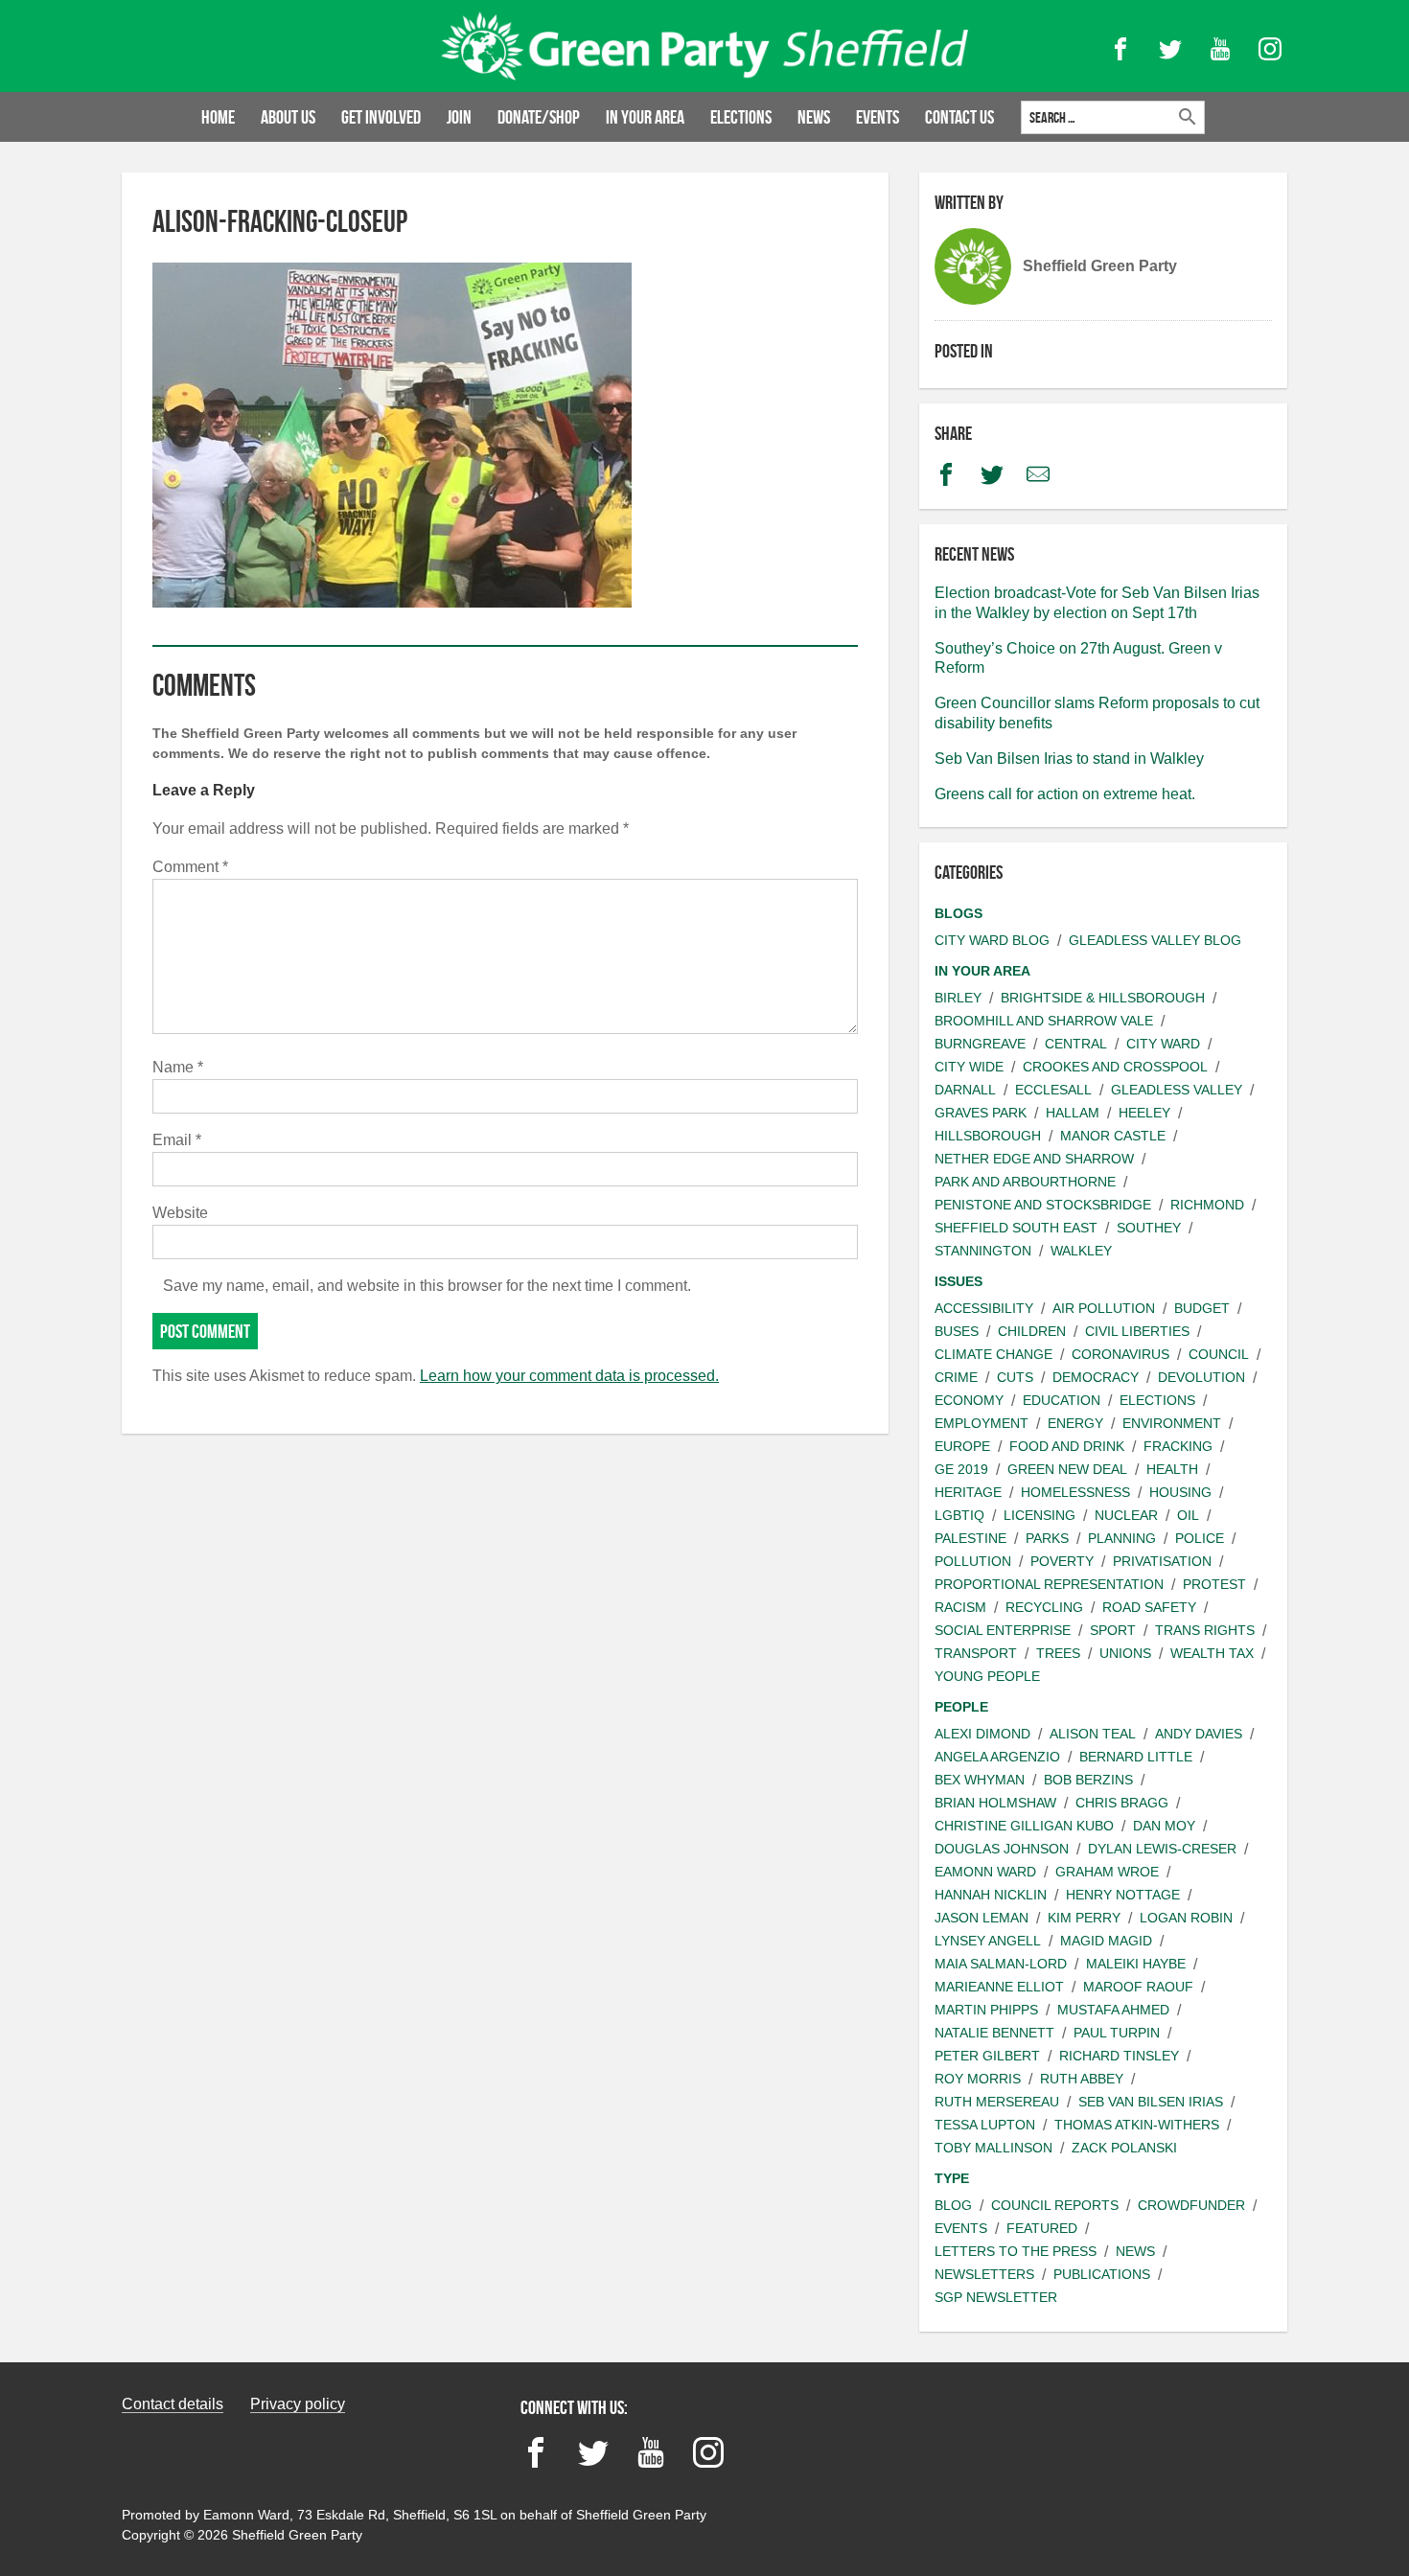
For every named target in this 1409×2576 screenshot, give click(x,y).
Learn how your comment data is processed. (569, 1376)
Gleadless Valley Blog (1155, 940)
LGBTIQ (959, 1515)
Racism (960, 1607)
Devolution (1201, 1377)
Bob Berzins (1088, 1780)
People (961, 1707)
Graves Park (981, 1113)
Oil (1188, 1515)
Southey (1149, 1228)
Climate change (993, 1354)
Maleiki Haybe (1136, 1964)
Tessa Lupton (985, 2125)
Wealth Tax (1212, 1653)
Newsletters (984, 2274)
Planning (1122, 1538)
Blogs (959, 913)
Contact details (173, 2404)
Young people (987, 1676)
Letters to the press (1016, 2251)
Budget (1202, 1308)
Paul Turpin (1117, 2033)
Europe (962, 1446)
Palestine (970, 1538)
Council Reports (1055, 2205)
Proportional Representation (1049, 1584)
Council (1219, 1354)
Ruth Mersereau (997, 2102)
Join (459, 117)
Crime (956, 1377)
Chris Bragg (1122, 1803)
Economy (969, 1400)
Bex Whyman (980, 1780)
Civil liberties (1137, 1331)
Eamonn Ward (985, 1872)
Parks (1047, 1538)
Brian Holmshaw (995, 1803)
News (814, 117)
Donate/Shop (539, 117)
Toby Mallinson (993, 2148)
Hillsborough (988, 1136)
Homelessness (1075, 1492)
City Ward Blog (992, 940)
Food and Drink (1067, 1446)
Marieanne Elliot (999, 1987)
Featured (1042, 2228)
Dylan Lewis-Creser (1162, 1849)
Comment (190, 867)
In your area (645, 117)
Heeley (1144, 1113)
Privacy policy (298, 2404)
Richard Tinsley (1119, 2056)
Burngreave (980, 1044)
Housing (1180, 1492)
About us (288, 117)
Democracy (1096, 1377)
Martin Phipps (986, 2010)
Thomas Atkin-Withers (1137, 2125)
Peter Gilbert (987, 2056)
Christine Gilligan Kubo (1024, 1826)
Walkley (1081, 1251)
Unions (1125, 1653)
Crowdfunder (1191, 2205)
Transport (976, 1653)
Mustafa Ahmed (1113, 2010)
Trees (1058, 1653)
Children (1032, 1331)
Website (180, 1213)
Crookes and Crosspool (1115, 1067)
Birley (958, 998)
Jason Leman (982, 1918)
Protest (1214, 1584)
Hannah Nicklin (991, 1895)
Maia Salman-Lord (1001, 1964)
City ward (1163, 1044)
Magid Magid (1106, 1941)
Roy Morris (978, 2079)
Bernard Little (1136, 1757)
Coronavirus (1120, 1354)
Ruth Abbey (1082, 2079)
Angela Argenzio (997, 1757)
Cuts (1015, 1377)
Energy (1075, 1423)
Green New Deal (1067, 1469)
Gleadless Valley (1177, 1090)
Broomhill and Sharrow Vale (1044, 1021)
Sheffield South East (1016, 1228)
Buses (957, 1331)
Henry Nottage (1123, 1895)
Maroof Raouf (1138, 1987)
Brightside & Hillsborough (1103, 998)
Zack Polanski (1124, 2148)
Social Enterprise (1003, 1630)
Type (952, 2178)
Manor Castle (1113, 1136)
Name (178, 1067)
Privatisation (1162, 1561)
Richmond (1207, 1205)
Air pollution (1104, 1308)
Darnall (965, 1090)
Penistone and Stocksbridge (1043, 1205)
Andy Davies (1199, 1734)
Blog (953, 2205)
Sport (1113, 1630)
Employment (982, 1423)
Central (1076, 1044)
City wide (969, 1067)
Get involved (381, 117)
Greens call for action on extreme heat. (1065, 794)
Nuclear (1126, 1515)
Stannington (983, 1251)
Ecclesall (1053, 1090)
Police (1200, 1538)
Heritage (968, 1492)
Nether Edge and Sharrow (1034, 1159)
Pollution (973, 1561)
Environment (1172, 1423)
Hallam (1073, 1113)
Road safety (1149, 1607)
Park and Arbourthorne (1025, 1182)
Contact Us (959, 117)
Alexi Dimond (982, 1734)
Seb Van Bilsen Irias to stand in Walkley (1069, 759)
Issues (959, 1281)
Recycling (1044, 1607)
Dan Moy (1164, 1826)
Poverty (1062, 1561)
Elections (741, 117)
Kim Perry (1084, 1918)
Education (1062, 1400)
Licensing (1039, 1515)
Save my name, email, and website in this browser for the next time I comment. (427, 1286)
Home (218, 117)
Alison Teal (1093, 1734)
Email (177, 1140)
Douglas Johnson (1002, 1849)
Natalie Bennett (994, 2033)
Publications (1102, 2274)
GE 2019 (961, 1469)
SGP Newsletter (996, 2297)
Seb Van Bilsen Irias (1151, 2102)
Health (1172, 1469)
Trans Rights (1205, 1630)
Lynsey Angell (988, 1941)
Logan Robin (1186, 1918)
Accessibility (984, 1308)
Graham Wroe (1107, 1872)
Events (878, 117)
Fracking (1178, 1446)
